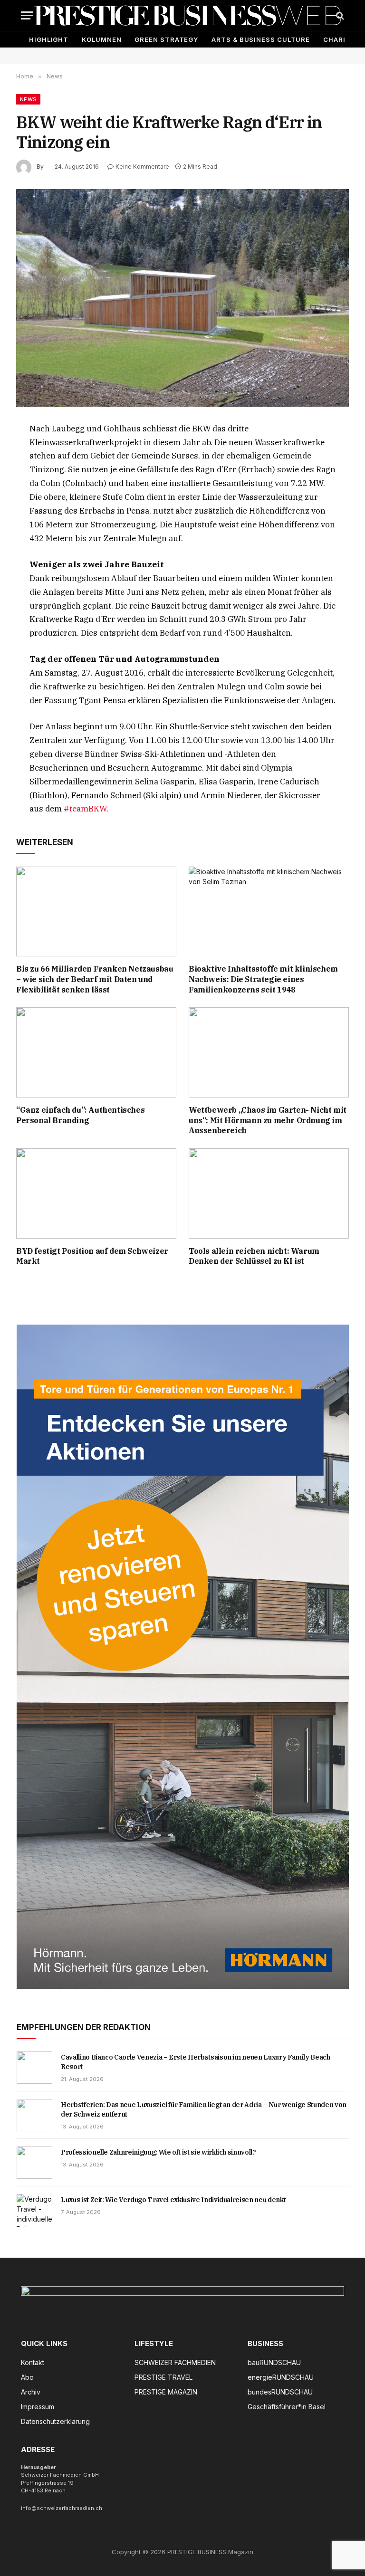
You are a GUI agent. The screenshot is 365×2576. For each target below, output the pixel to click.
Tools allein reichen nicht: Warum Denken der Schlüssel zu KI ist (254, 1256)
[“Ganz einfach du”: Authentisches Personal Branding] (96, 1052)
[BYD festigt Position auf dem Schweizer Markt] (96, 1193)
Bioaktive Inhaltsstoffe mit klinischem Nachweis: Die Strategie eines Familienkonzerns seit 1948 (263, 979)
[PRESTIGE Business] (187, 15)
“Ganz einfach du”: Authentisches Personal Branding (80, 1115)
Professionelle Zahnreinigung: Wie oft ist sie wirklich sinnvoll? (158, 2152)
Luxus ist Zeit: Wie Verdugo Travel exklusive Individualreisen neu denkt (173, 2200)
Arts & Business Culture (261, 39)
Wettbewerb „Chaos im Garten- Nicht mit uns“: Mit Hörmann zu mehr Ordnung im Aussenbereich (268, 1120)
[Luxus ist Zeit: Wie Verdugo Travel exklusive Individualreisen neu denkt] (34, 2210)
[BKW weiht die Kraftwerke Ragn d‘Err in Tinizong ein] (182, 298)
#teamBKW (85, 809)
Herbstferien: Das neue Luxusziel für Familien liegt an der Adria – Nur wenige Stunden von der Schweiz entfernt (204, 2109)
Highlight (49, 39)
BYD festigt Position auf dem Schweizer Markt (92, 1256)
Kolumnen (101, 39)
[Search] (339, 15)
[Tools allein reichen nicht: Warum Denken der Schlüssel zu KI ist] (269, 1193)
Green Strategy (166, 39)
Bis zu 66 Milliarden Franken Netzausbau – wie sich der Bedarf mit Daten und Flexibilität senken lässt (95, 979)
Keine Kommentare (142, 167)
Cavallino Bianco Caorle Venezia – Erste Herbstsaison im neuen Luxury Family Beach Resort (196, 2062)
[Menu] (27, 15)
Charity (339, 39)
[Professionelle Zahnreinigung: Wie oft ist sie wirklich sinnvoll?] (34, 2163)
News (28, 99)
